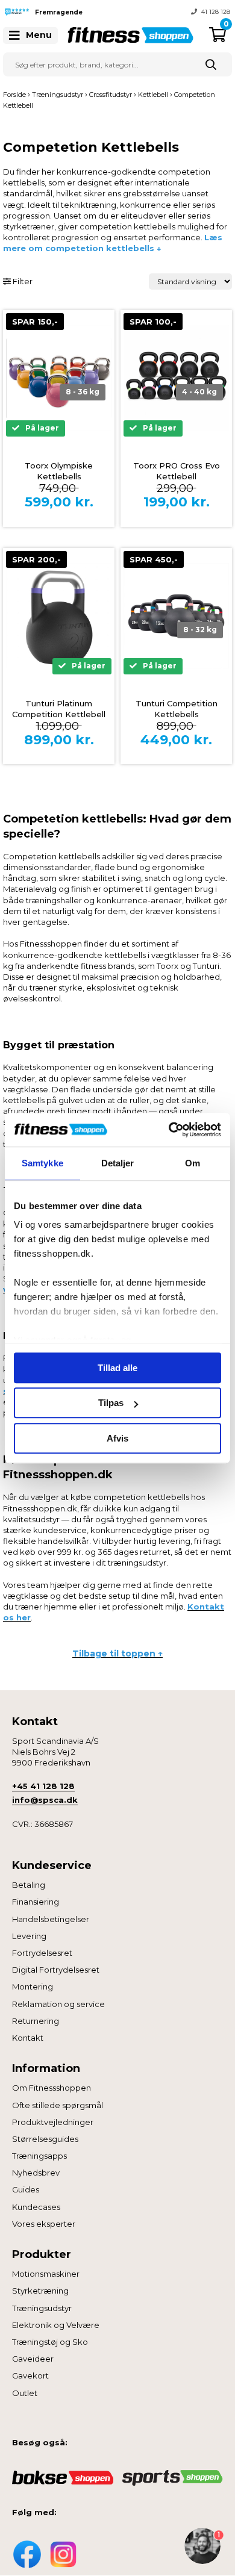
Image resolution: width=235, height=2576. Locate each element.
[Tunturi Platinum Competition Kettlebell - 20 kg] (59, 616)
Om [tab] (193, 1163)
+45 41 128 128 (43, 1786)
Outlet (25, 2393)
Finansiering (36, 1902)
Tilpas (111, 1403)
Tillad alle (117, 1368)
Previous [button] (108, 12)
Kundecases (36, 2207)
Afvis (117, 1438)
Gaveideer (33, 2359)
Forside (14, 95)
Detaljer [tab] (118, 1163)
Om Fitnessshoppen (52, 2088)
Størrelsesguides (45, 2139)
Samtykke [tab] (42, 1163)
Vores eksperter (44, 2224)
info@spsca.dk (45, 1800)
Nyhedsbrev (36, 2173)
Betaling (29, 1885)
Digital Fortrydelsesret (56, 1970)
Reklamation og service (58, 2004)
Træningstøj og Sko (50, 2342)
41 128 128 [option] (216, 12)
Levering (29, 1936)
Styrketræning (40, 2291)
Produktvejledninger (53, 2122)
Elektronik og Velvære (56, 2325)
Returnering (36, 2021)
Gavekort (30, 2375)
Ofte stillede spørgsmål (58, 2105)
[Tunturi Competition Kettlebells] (176, 616)
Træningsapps (39, 2156)
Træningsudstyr (42, 2308)
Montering (33, 1986)
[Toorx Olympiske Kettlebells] (59, 378)
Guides (26, 2189)
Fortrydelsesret (42, 1953)
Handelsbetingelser (51, 1919)
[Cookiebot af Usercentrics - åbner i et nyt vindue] (169, 1130)
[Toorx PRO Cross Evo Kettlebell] (176, 378)
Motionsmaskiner (46, 2274)
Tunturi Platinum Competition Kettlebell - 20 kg (59, 714)
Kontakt (28, 2038)
